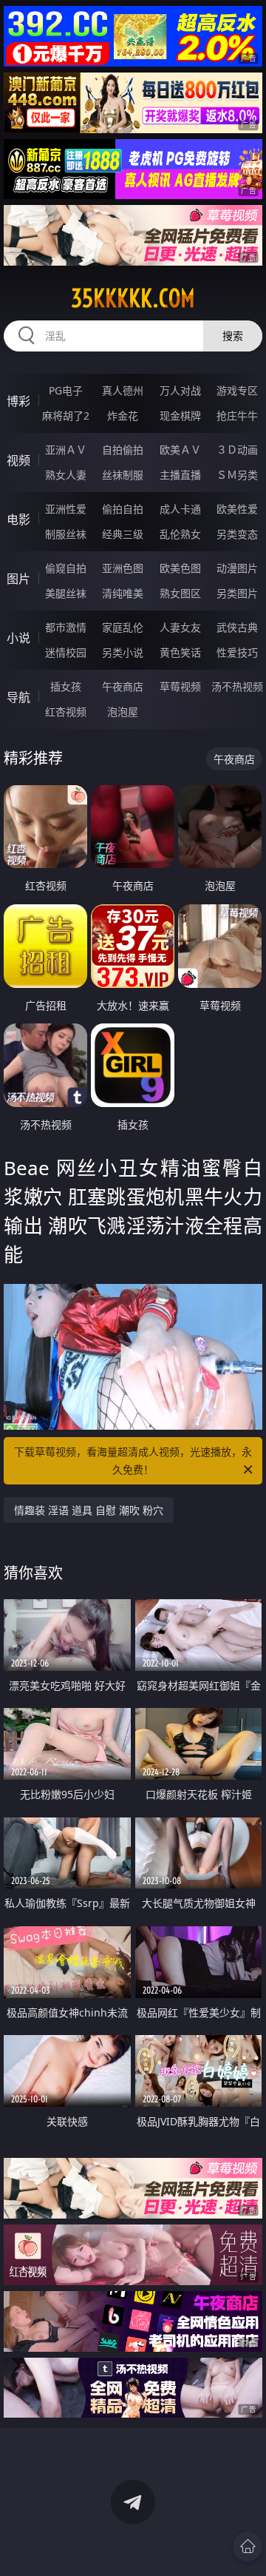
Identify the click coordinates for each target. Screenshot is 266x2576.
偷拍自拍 (123, 509)
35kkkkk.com (133, 298)
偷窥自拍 (66, 568)
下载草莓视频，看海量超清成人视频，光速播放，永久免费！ (133, 1460)
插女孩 (66, 686)
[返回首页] (248, 2546)
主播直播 (180, 475)
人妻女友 (180, 627)
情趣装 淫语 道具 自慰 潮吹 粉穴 (89, 1510)
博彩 (18, 401)
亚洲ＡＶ (66, 450)
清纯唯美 (123, 593)
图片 (18, 579)
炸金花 (123, 416)
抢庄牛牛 (237, 416)
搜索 (233, 336)
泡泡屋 (123, 712)
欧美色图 (180, 568)
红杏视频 (66, 712)
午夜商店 (123, 686)
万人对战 (180, 390)
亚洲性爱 (66, 509)
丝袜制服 (123, 475)
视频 (18, 460)
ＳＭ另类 (237, 475)
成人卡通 (180, 509)
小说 (18, 638)
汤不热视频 (237, 686)
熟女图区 (180, 593)
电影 (18, 519)
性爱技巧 (237, 652)
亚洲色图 (123, 568)
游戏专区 (237, 390)
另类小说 (123, 652)
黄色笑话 (180, 652)
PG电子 (66, 390)
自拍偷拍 (123, 450)
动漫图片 (237, 568)
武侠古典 (237, 627)
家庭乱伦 (123, 627)
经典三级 (123, 534)
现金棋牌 (180, 416)
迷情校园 (66, 652)
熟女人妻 (66, 475)
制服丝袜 (66, 534)
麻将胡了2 (66, 416)
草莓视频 (180, 686)
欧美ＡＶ (180, 450)
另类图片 (237, 593)
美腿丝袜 (66, 593)
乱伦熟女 (180, 534)
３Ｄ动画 (237, 450)
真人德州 (123, 390)
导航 (18, 697)
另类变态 (237, 534)
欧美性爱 (237, 509)
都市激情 (66, 627)
